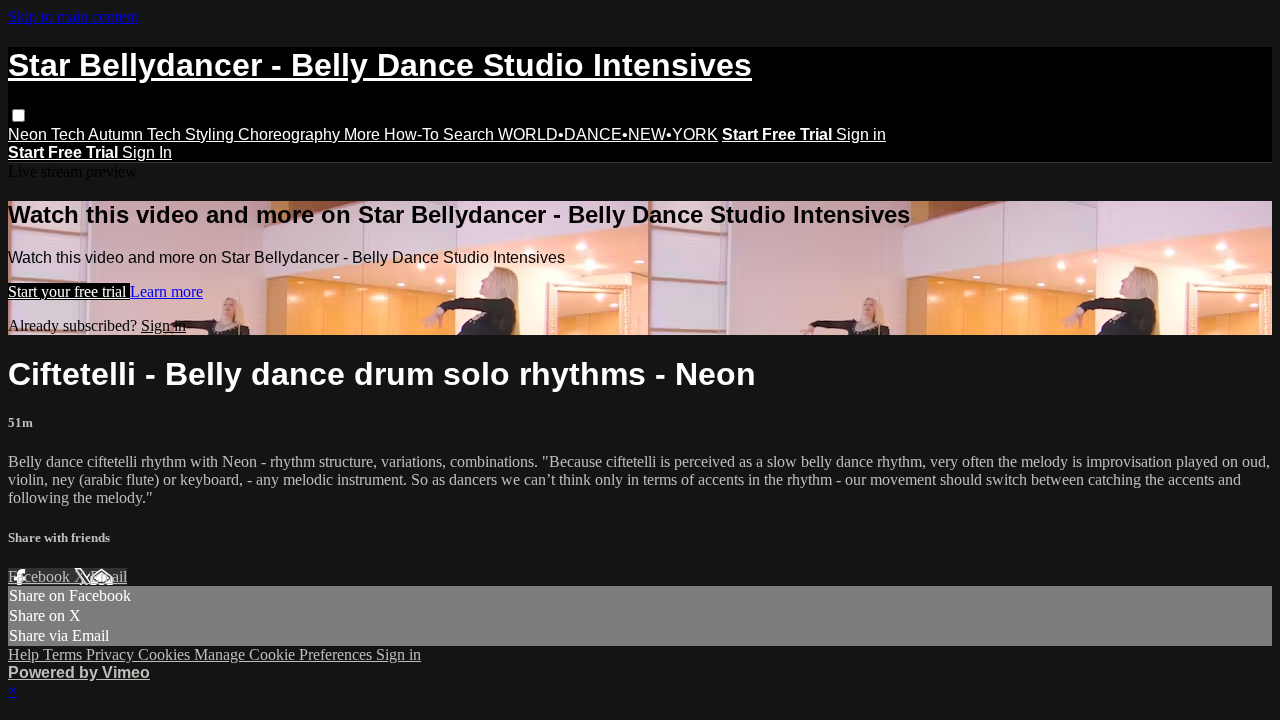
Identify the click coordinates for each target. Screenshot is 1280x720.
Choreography (291, 134)
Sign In (147, 152)
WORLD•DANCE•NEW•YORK (608, 134)
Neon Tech (48, 134)
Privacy (112, 654)
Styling (211, 134)
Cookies (166, 654)
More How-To (393, 134)
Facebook (41, 576)
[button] (18, 115)
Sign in (861, 134)
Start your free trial (69, 291)
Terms (64, 654)
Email (108, 576)
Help (25, 654)
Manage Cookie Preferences (285, 654)
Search (470, 134)
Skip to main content (73, 16)
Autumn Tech (136, 134)
